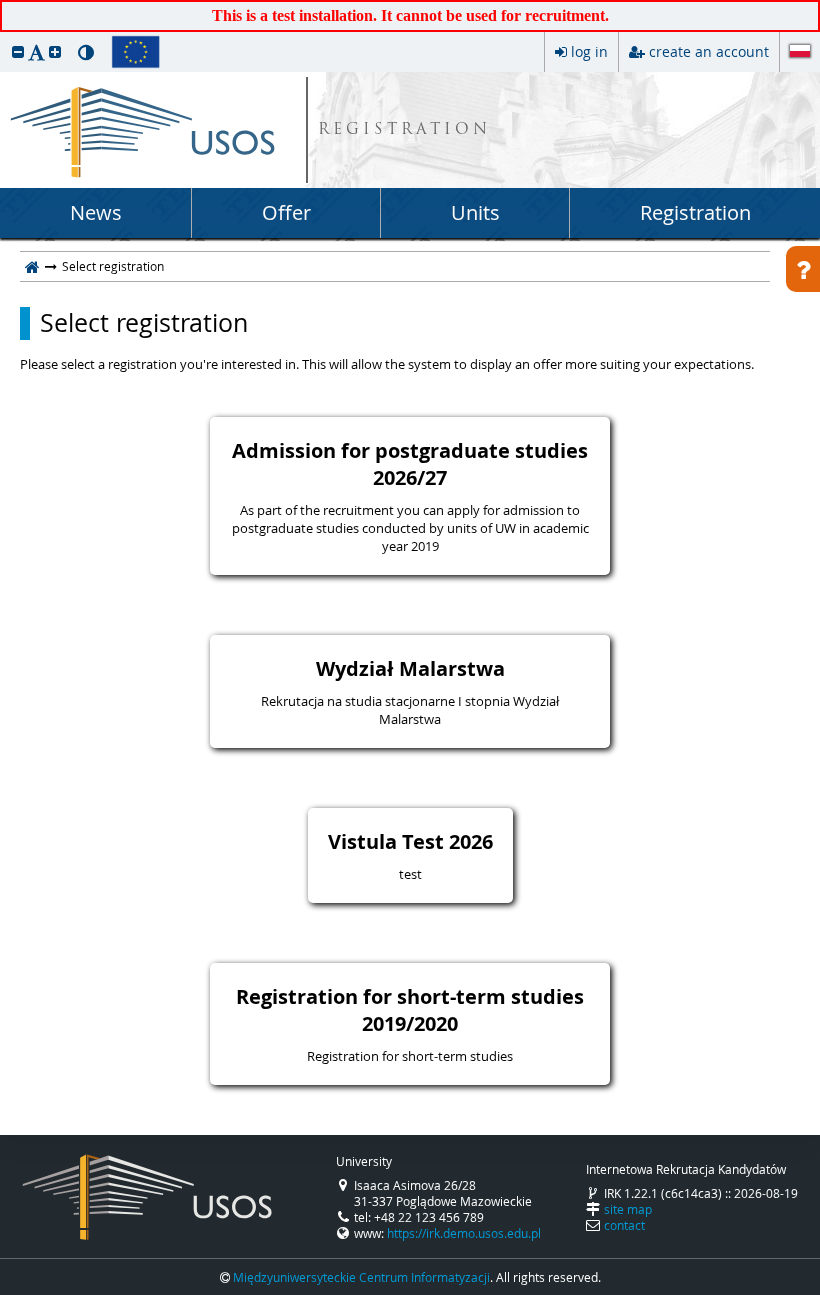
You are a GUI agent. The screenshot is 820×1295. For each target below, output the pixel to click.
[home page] (32, 266)
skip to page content (5, 5)
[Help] (803, 269)
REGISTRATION (404, 130)
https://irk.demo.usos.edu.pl (464, 1233)
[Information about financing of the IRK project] (135, 52)
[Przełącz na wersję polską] (800, 53)
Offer (286, 212)
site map (628, 1209)
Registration (695, 212)
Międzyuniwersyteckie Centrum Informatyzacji (361, 1277)
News (96, 212)
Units (475, 212)
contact (624, 1225)
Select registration (144, 323)
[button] (18, 51)
